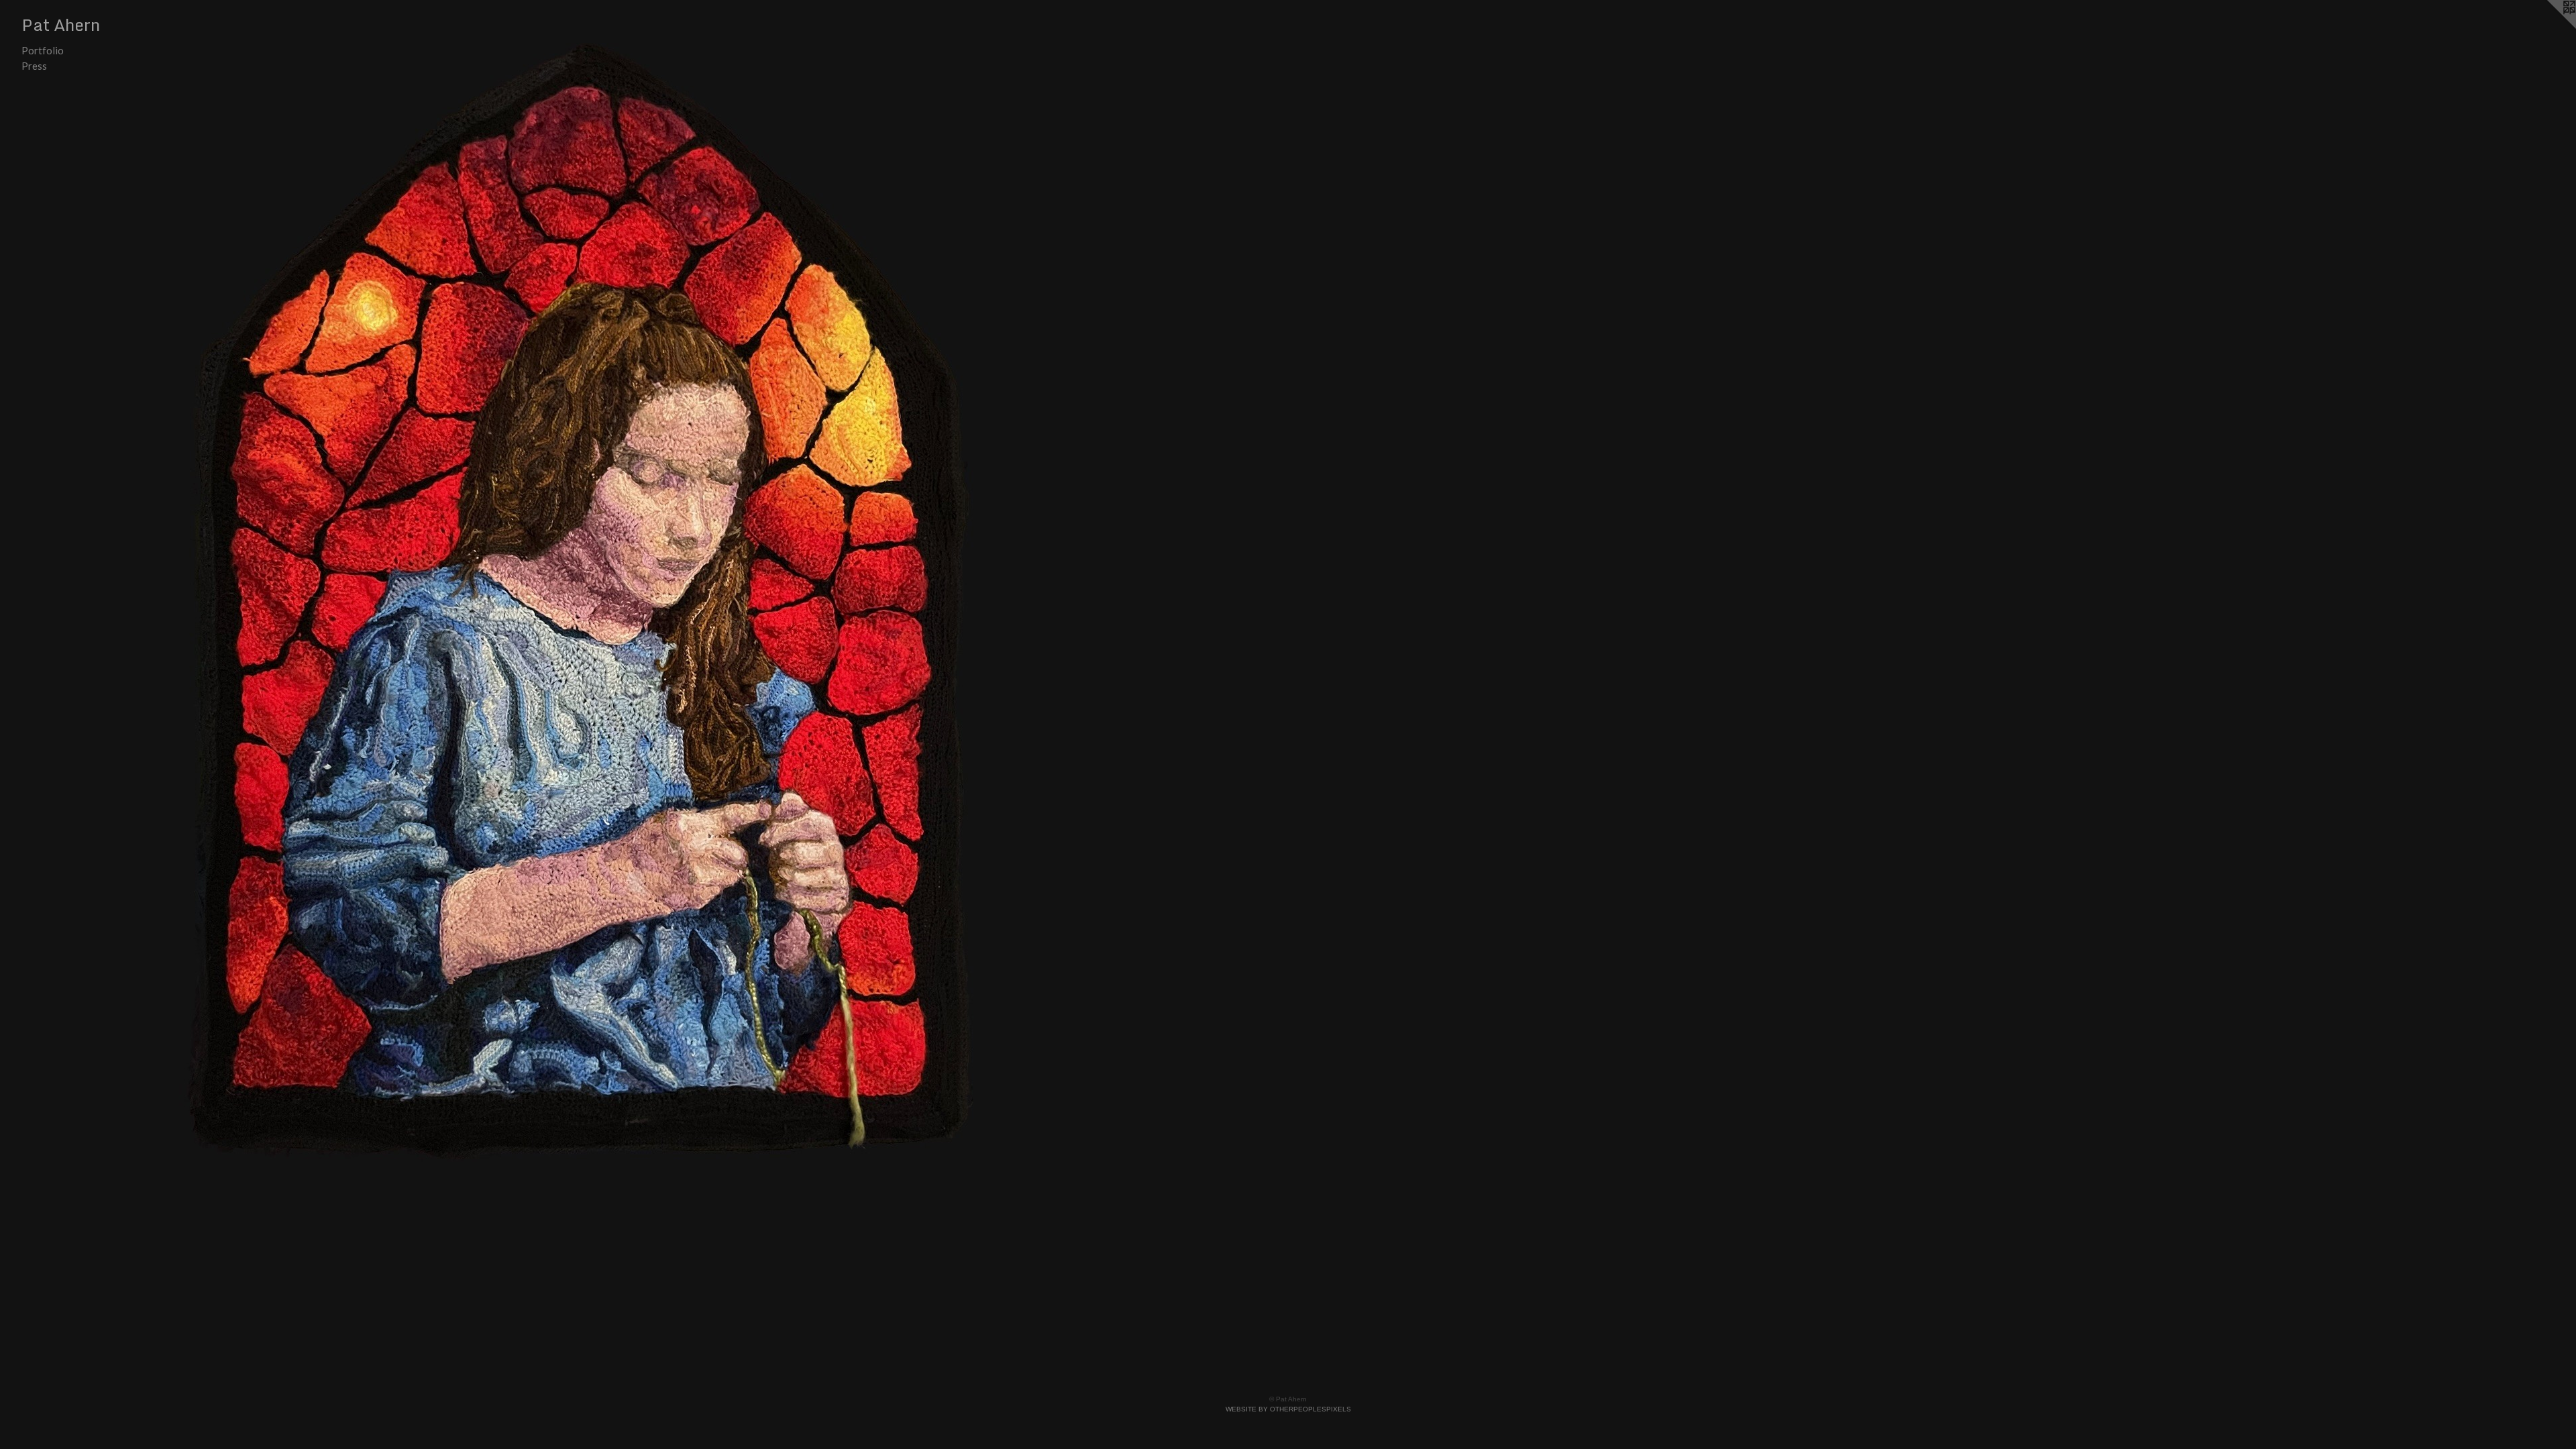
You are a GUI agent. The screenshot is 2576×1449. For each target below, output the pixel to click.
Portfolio (43, 50)
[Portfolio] (583, 602)
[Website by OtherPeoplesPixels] (2549, 27)
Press (34, 66)
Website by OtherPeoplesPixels (1288, 1409)
